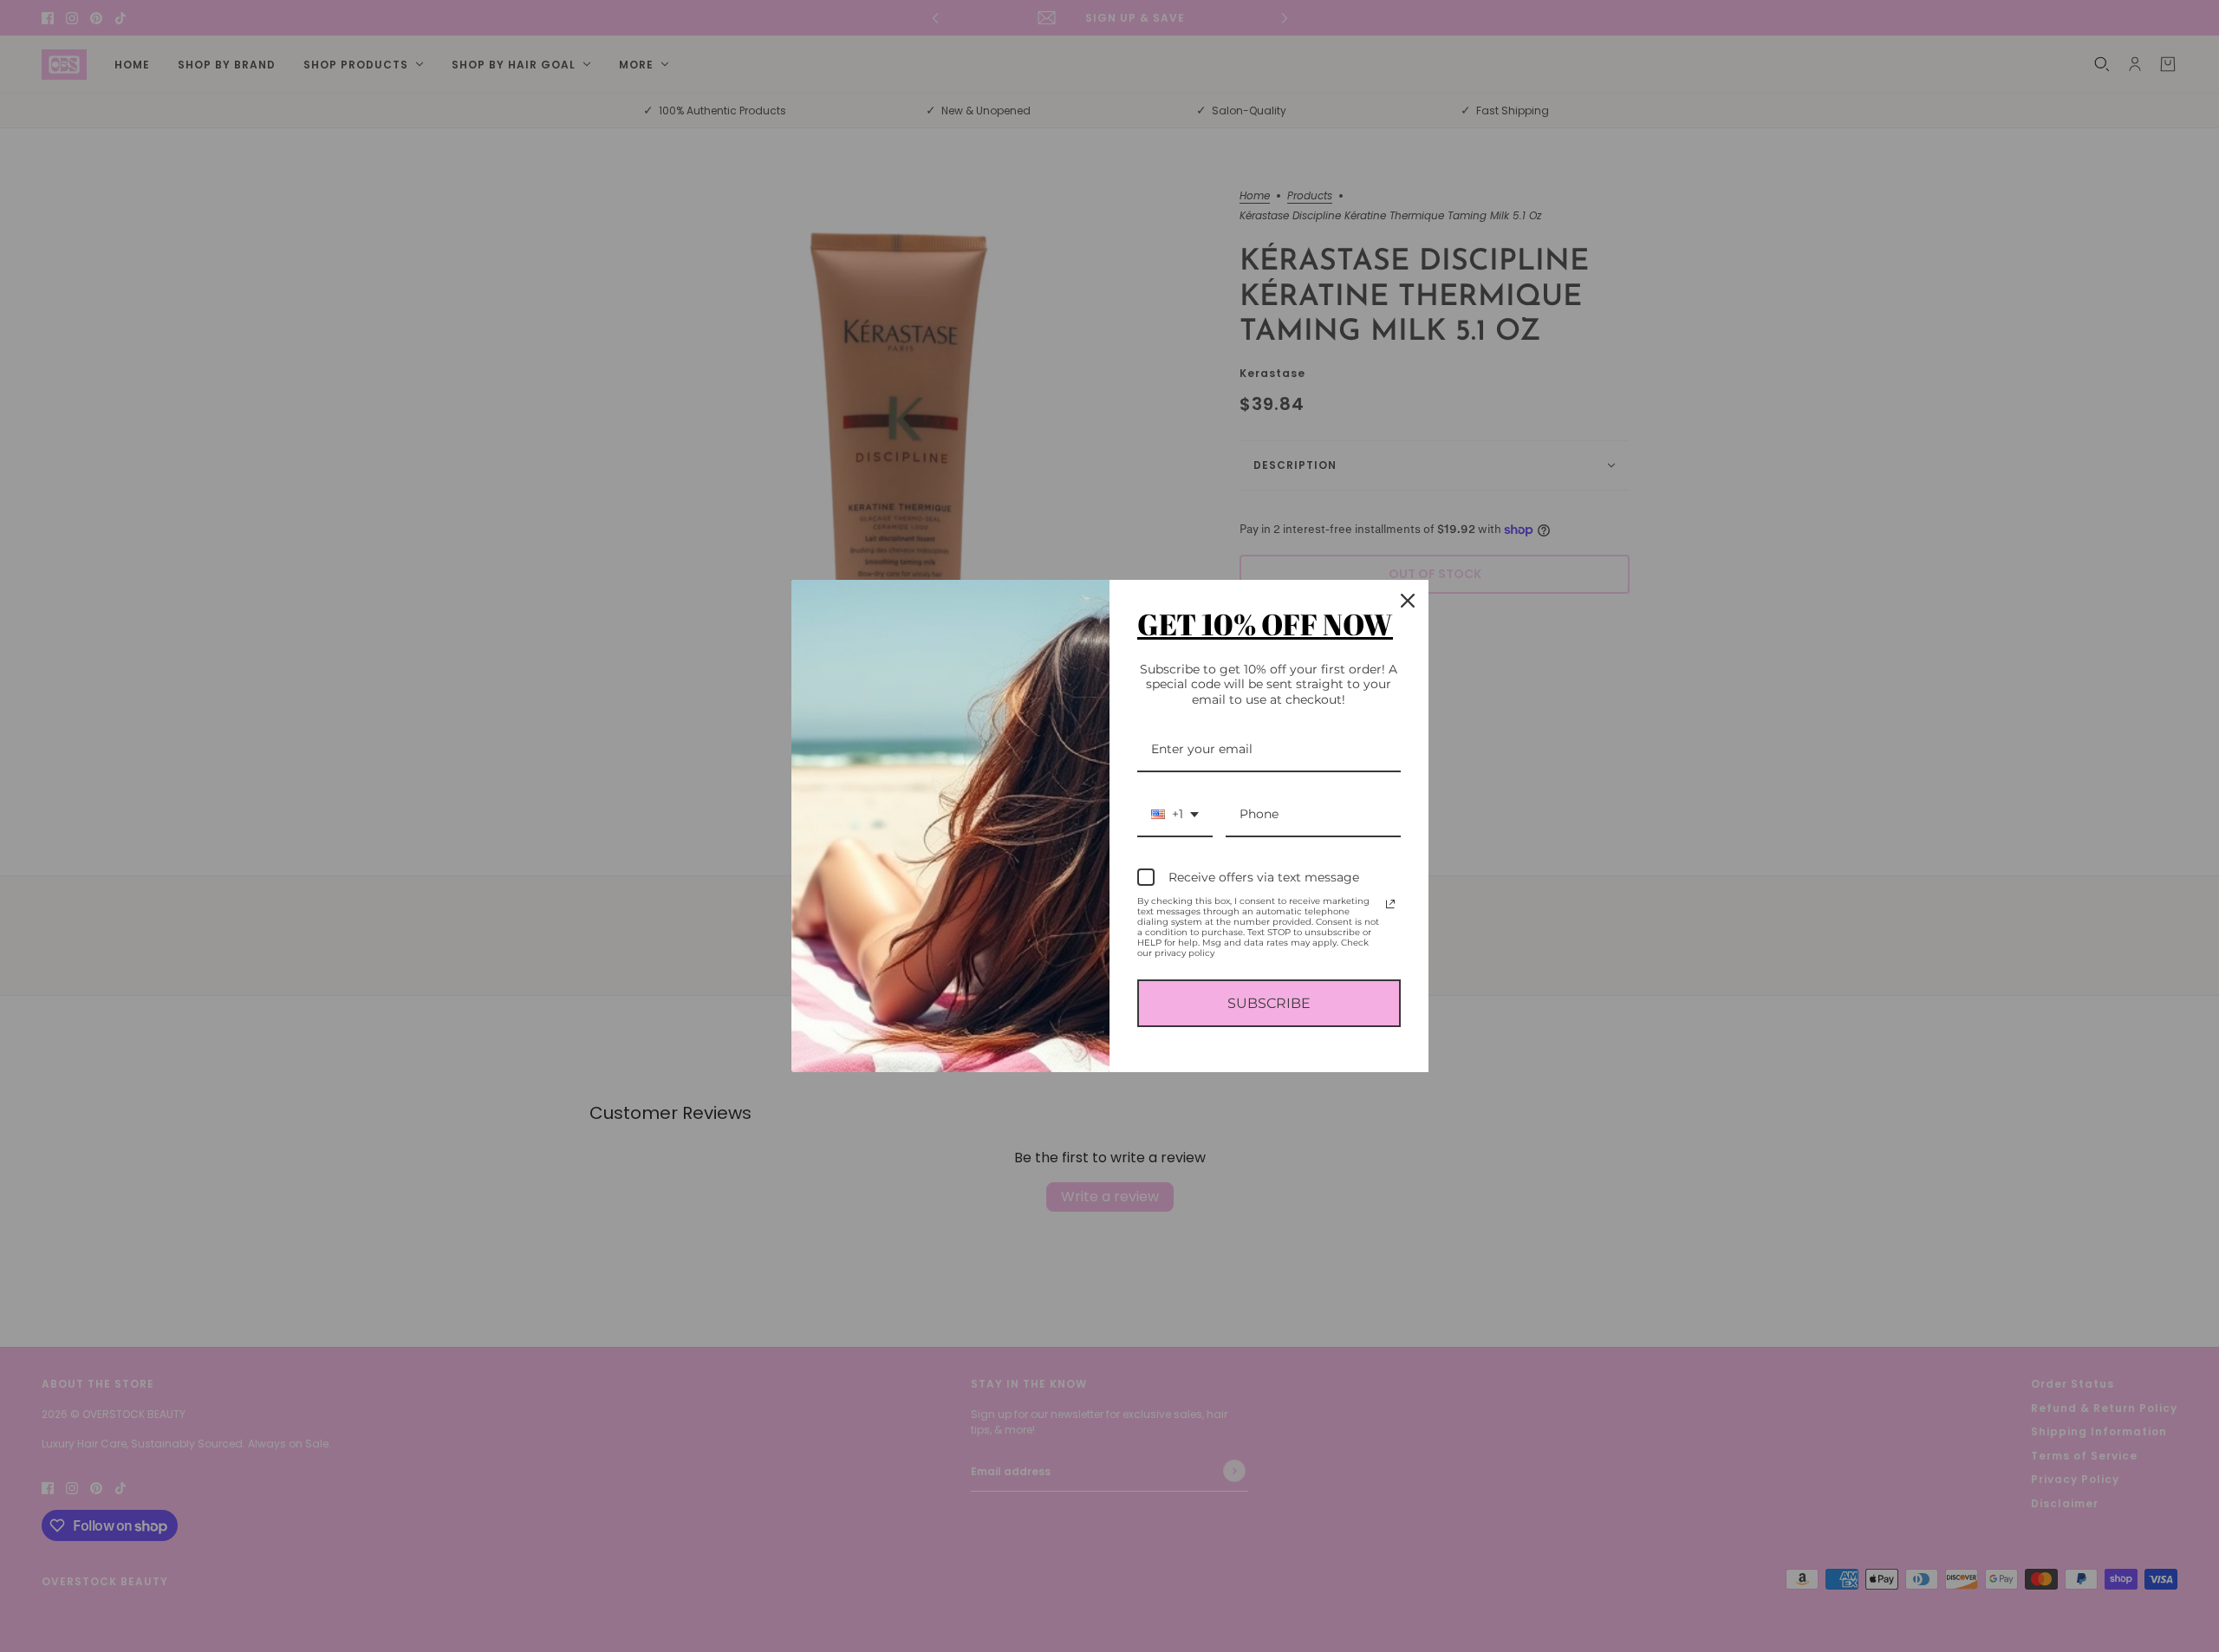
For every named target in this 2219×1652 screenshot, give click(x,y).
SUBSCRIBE (1269, 1003)
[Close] (1408, 601)
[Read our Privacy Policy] (1390, 904)
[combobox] (1175, 815)
